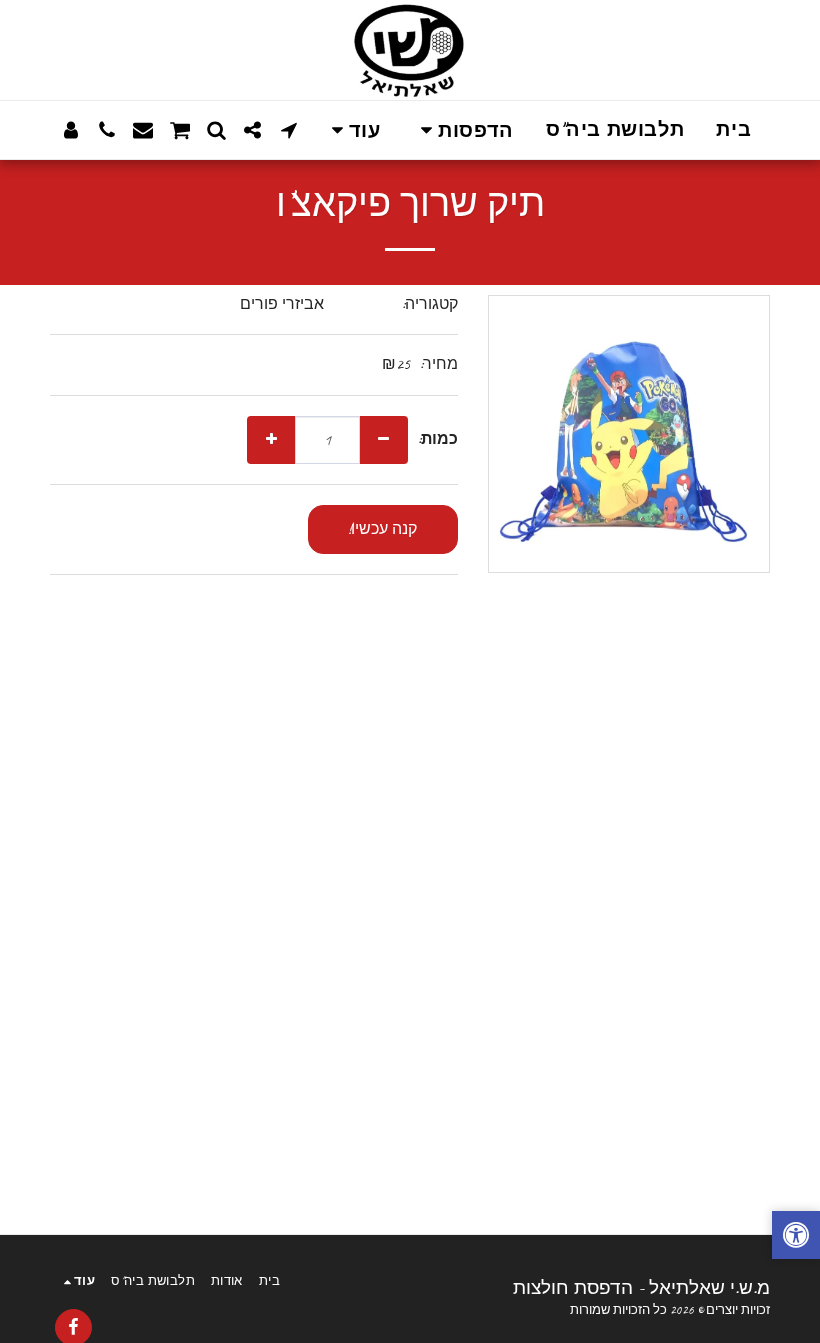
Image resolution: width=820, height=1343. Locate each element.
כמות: (438, 439)
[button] (462, 130)
